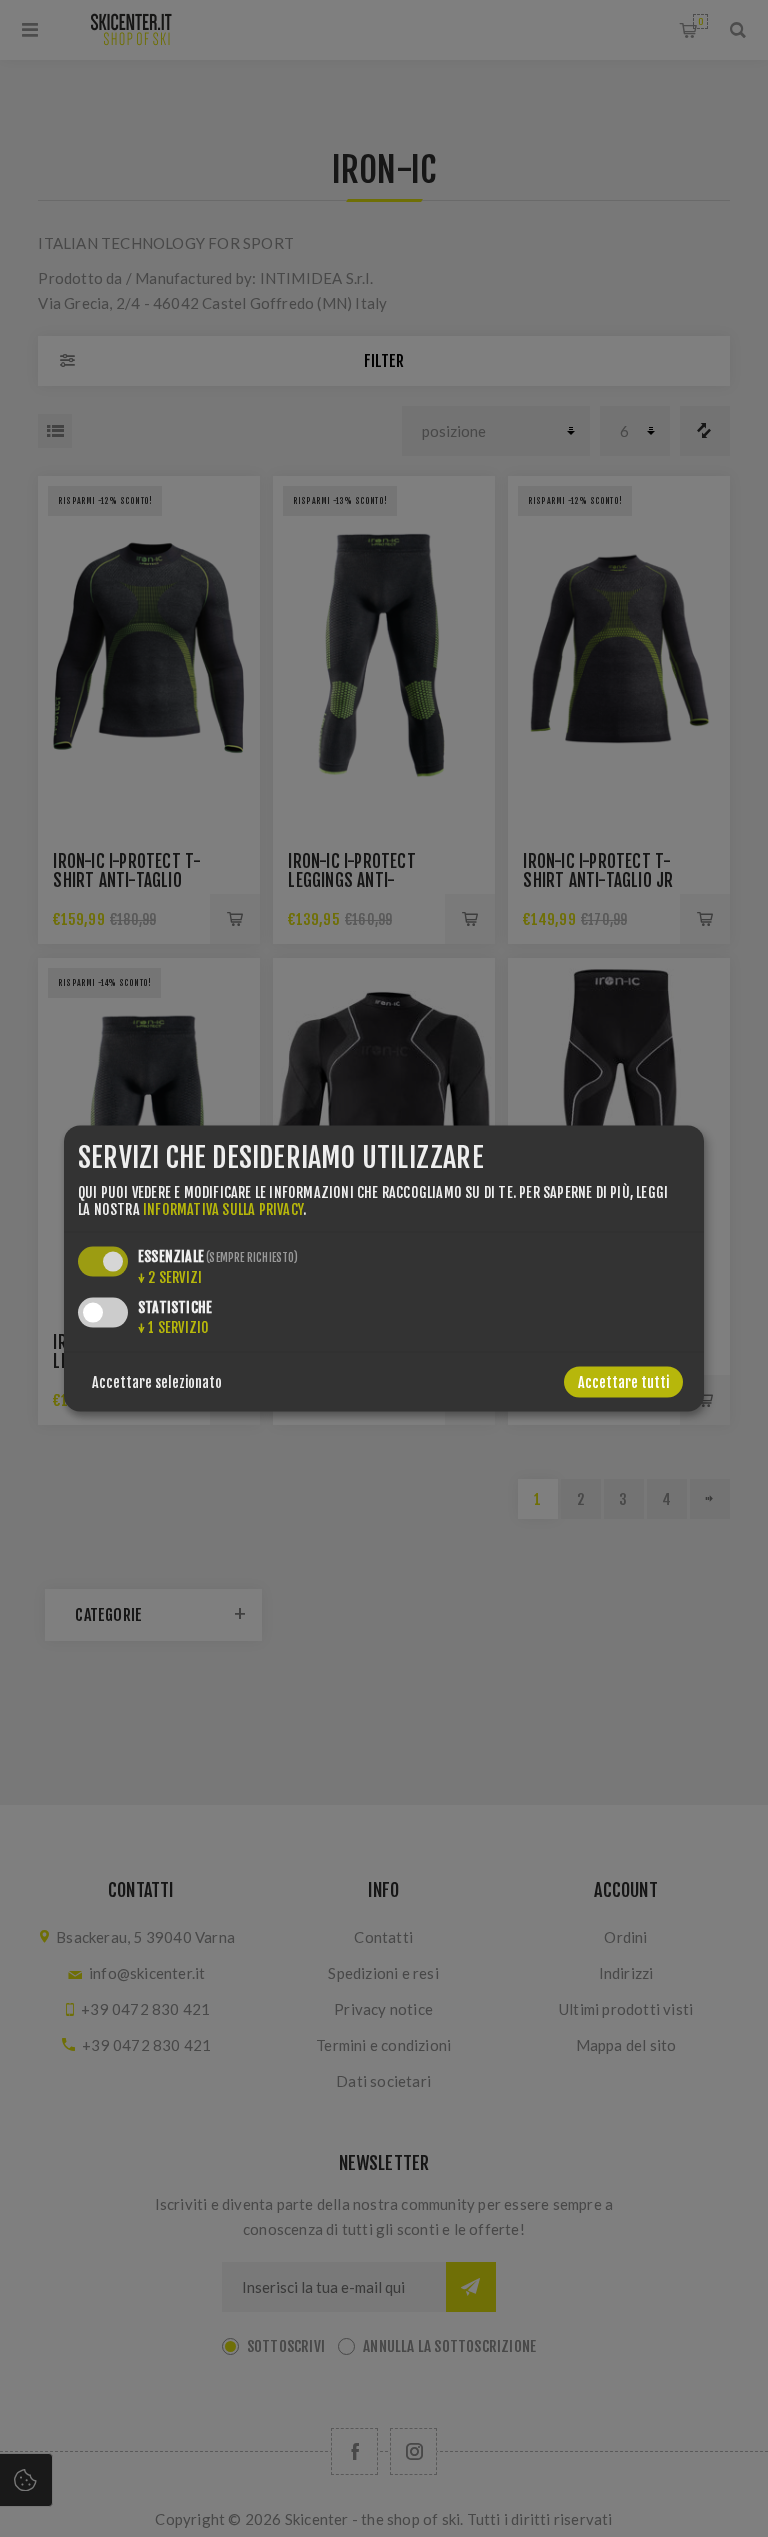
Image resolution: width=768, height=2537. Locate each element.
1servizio (173, 1327)
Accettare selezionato (157, 1382)
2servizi (170, 1277)
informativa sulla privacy (223, 1209)
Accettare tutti (623, 1382)
